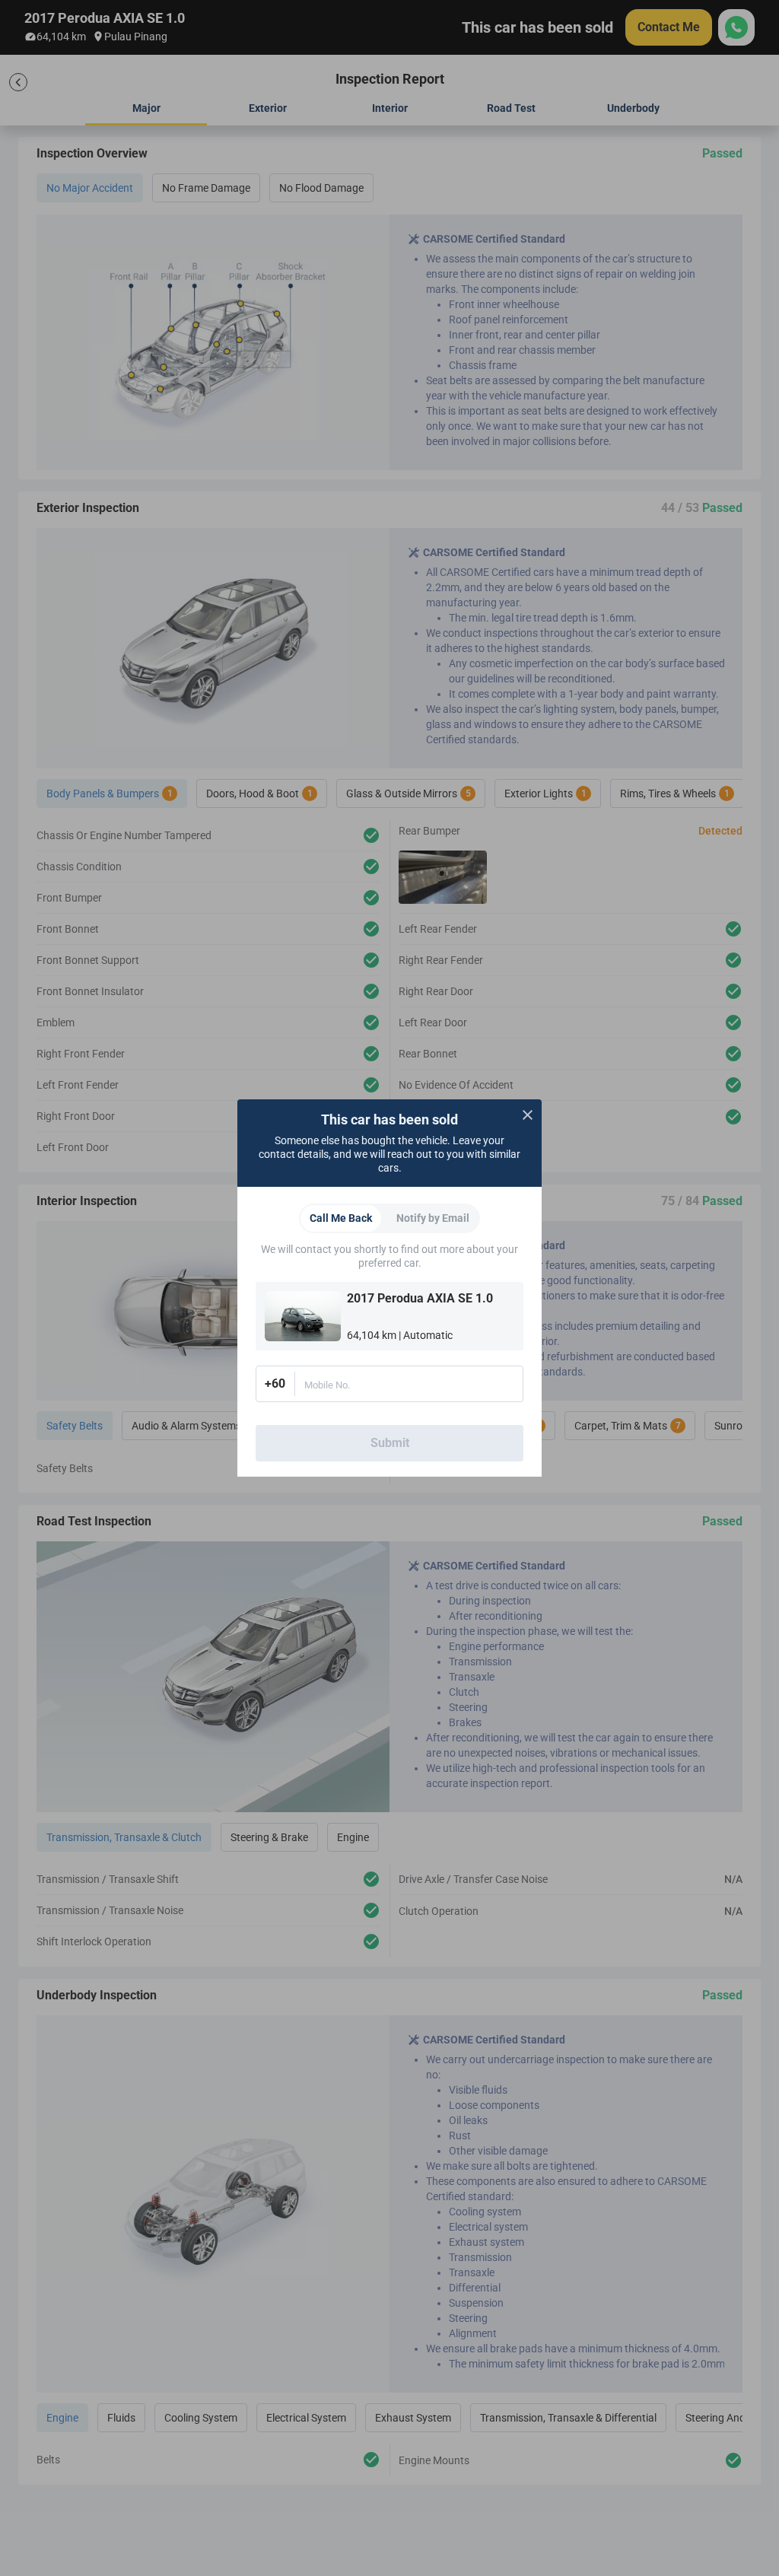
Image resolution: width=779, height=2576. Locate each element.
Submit (390, 1443)
